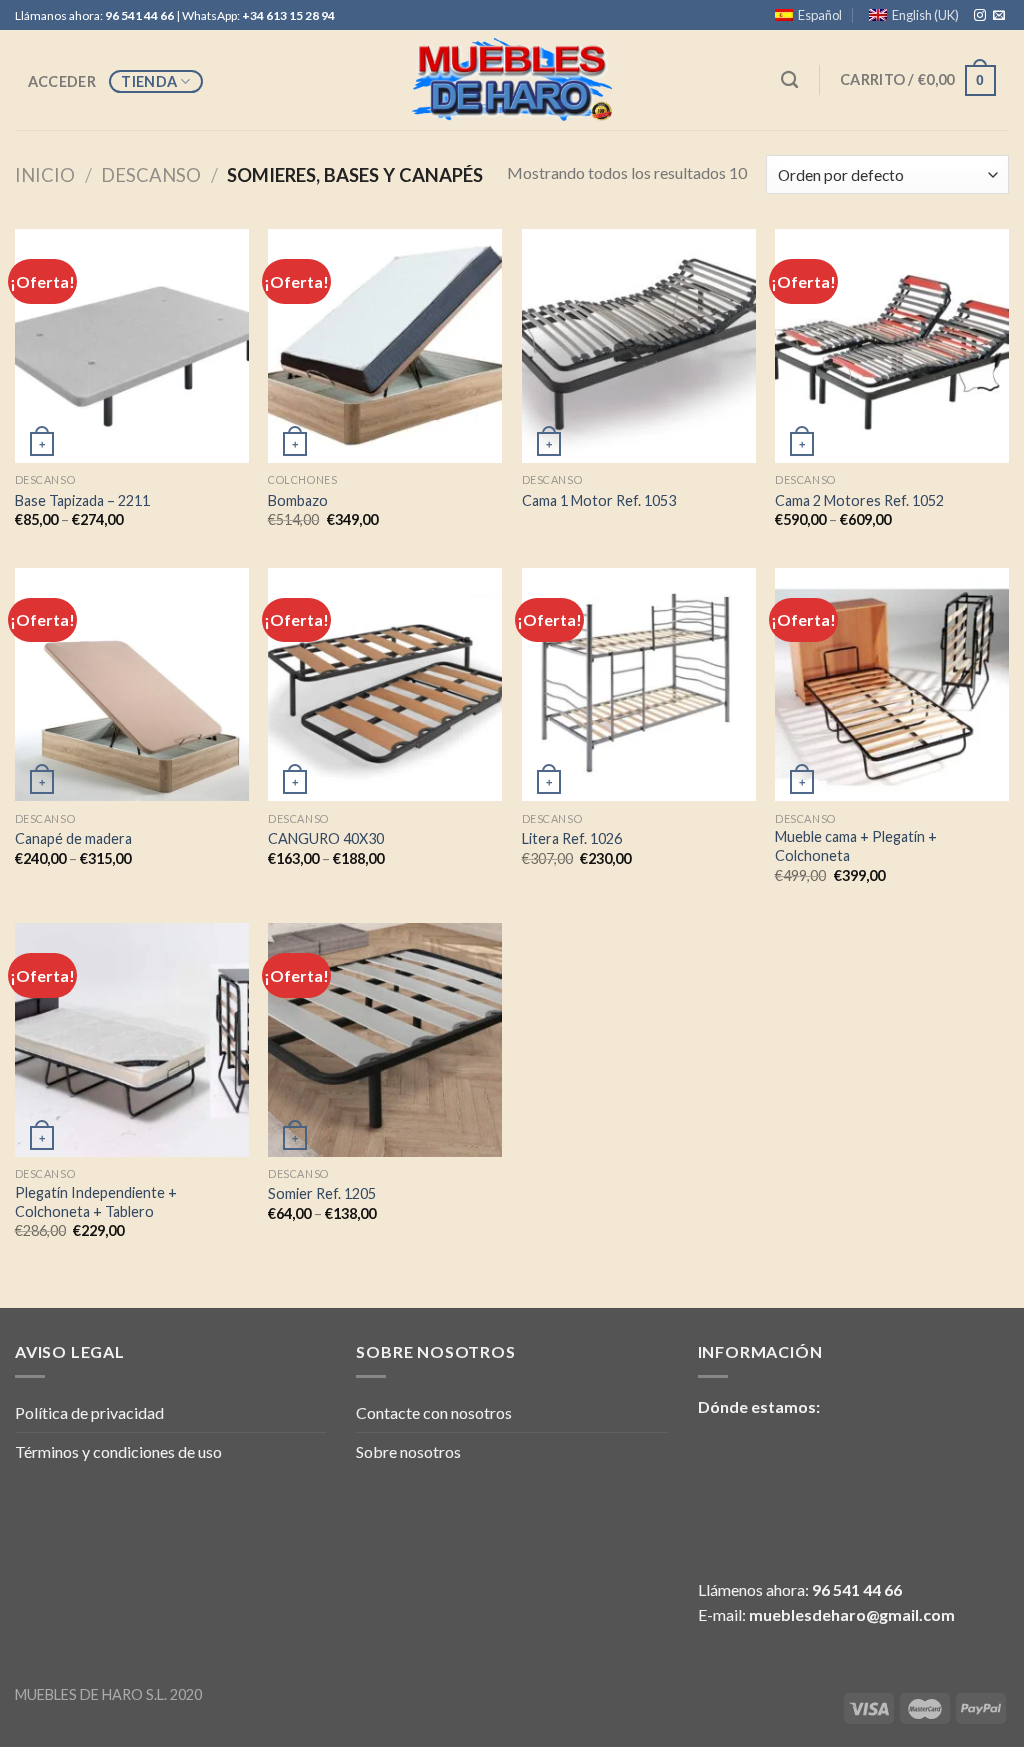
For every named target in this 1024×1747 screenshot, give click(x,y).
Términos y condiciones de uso (118, 1451)
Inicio (45, 175)
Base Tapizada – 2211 (82, 500)
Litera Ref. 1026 (572, 838)
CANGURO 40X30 (326, 838)
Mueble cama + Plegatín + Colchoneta (856, 846)
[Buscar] (790, 80)
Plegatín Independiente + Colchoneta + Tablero (96, 1202)
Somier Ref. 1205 (322, 1193)
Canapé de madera (73, 838)
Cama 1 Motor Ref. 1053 (599, 500)
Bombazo (298, 500)
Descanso (151, 175)
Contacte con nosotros (434, 1412)
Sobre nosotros (408, 1451)
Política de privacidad (89, 1412)
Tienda (149, 81)
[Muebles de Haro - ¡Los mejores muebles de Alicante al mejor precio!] (512, 80)
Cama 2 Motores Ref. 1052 (859, 500)
